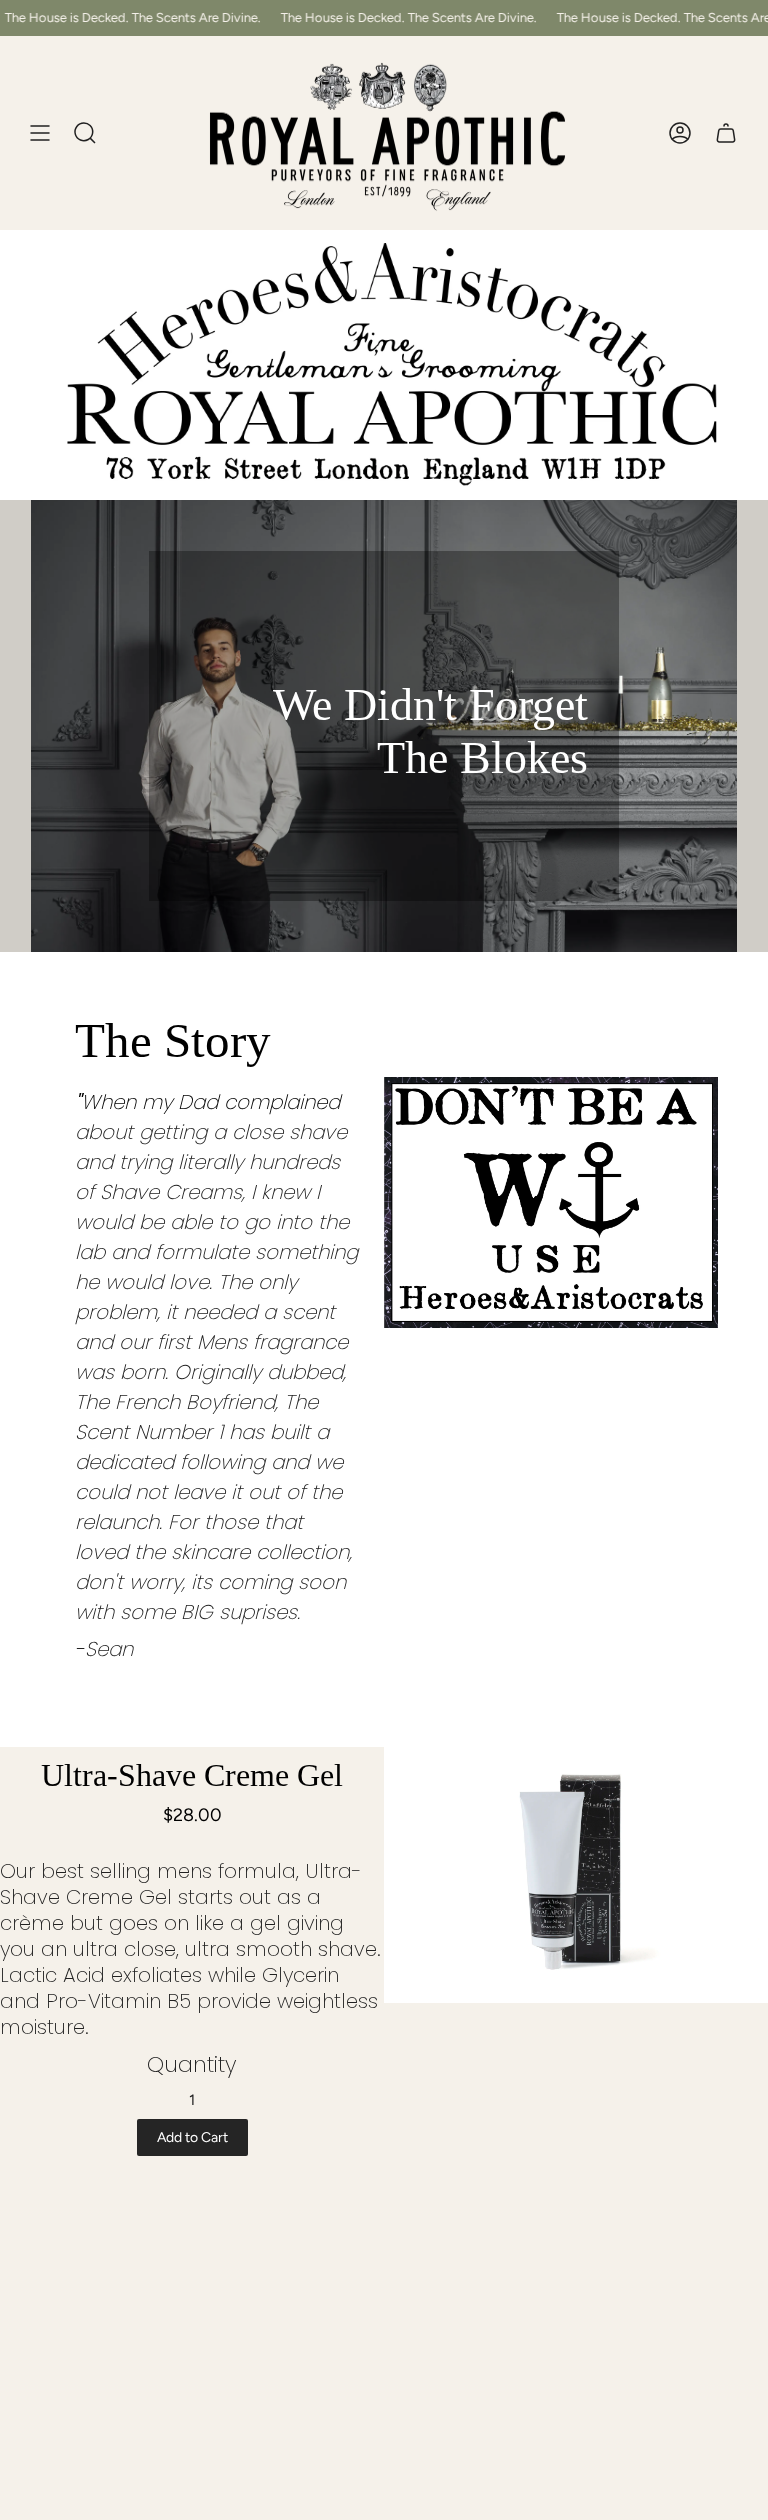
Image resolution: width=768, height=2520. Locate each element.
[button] (85, 133)
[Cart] (726, 133)
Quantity (192, 2064)
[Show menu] (40, 133)
